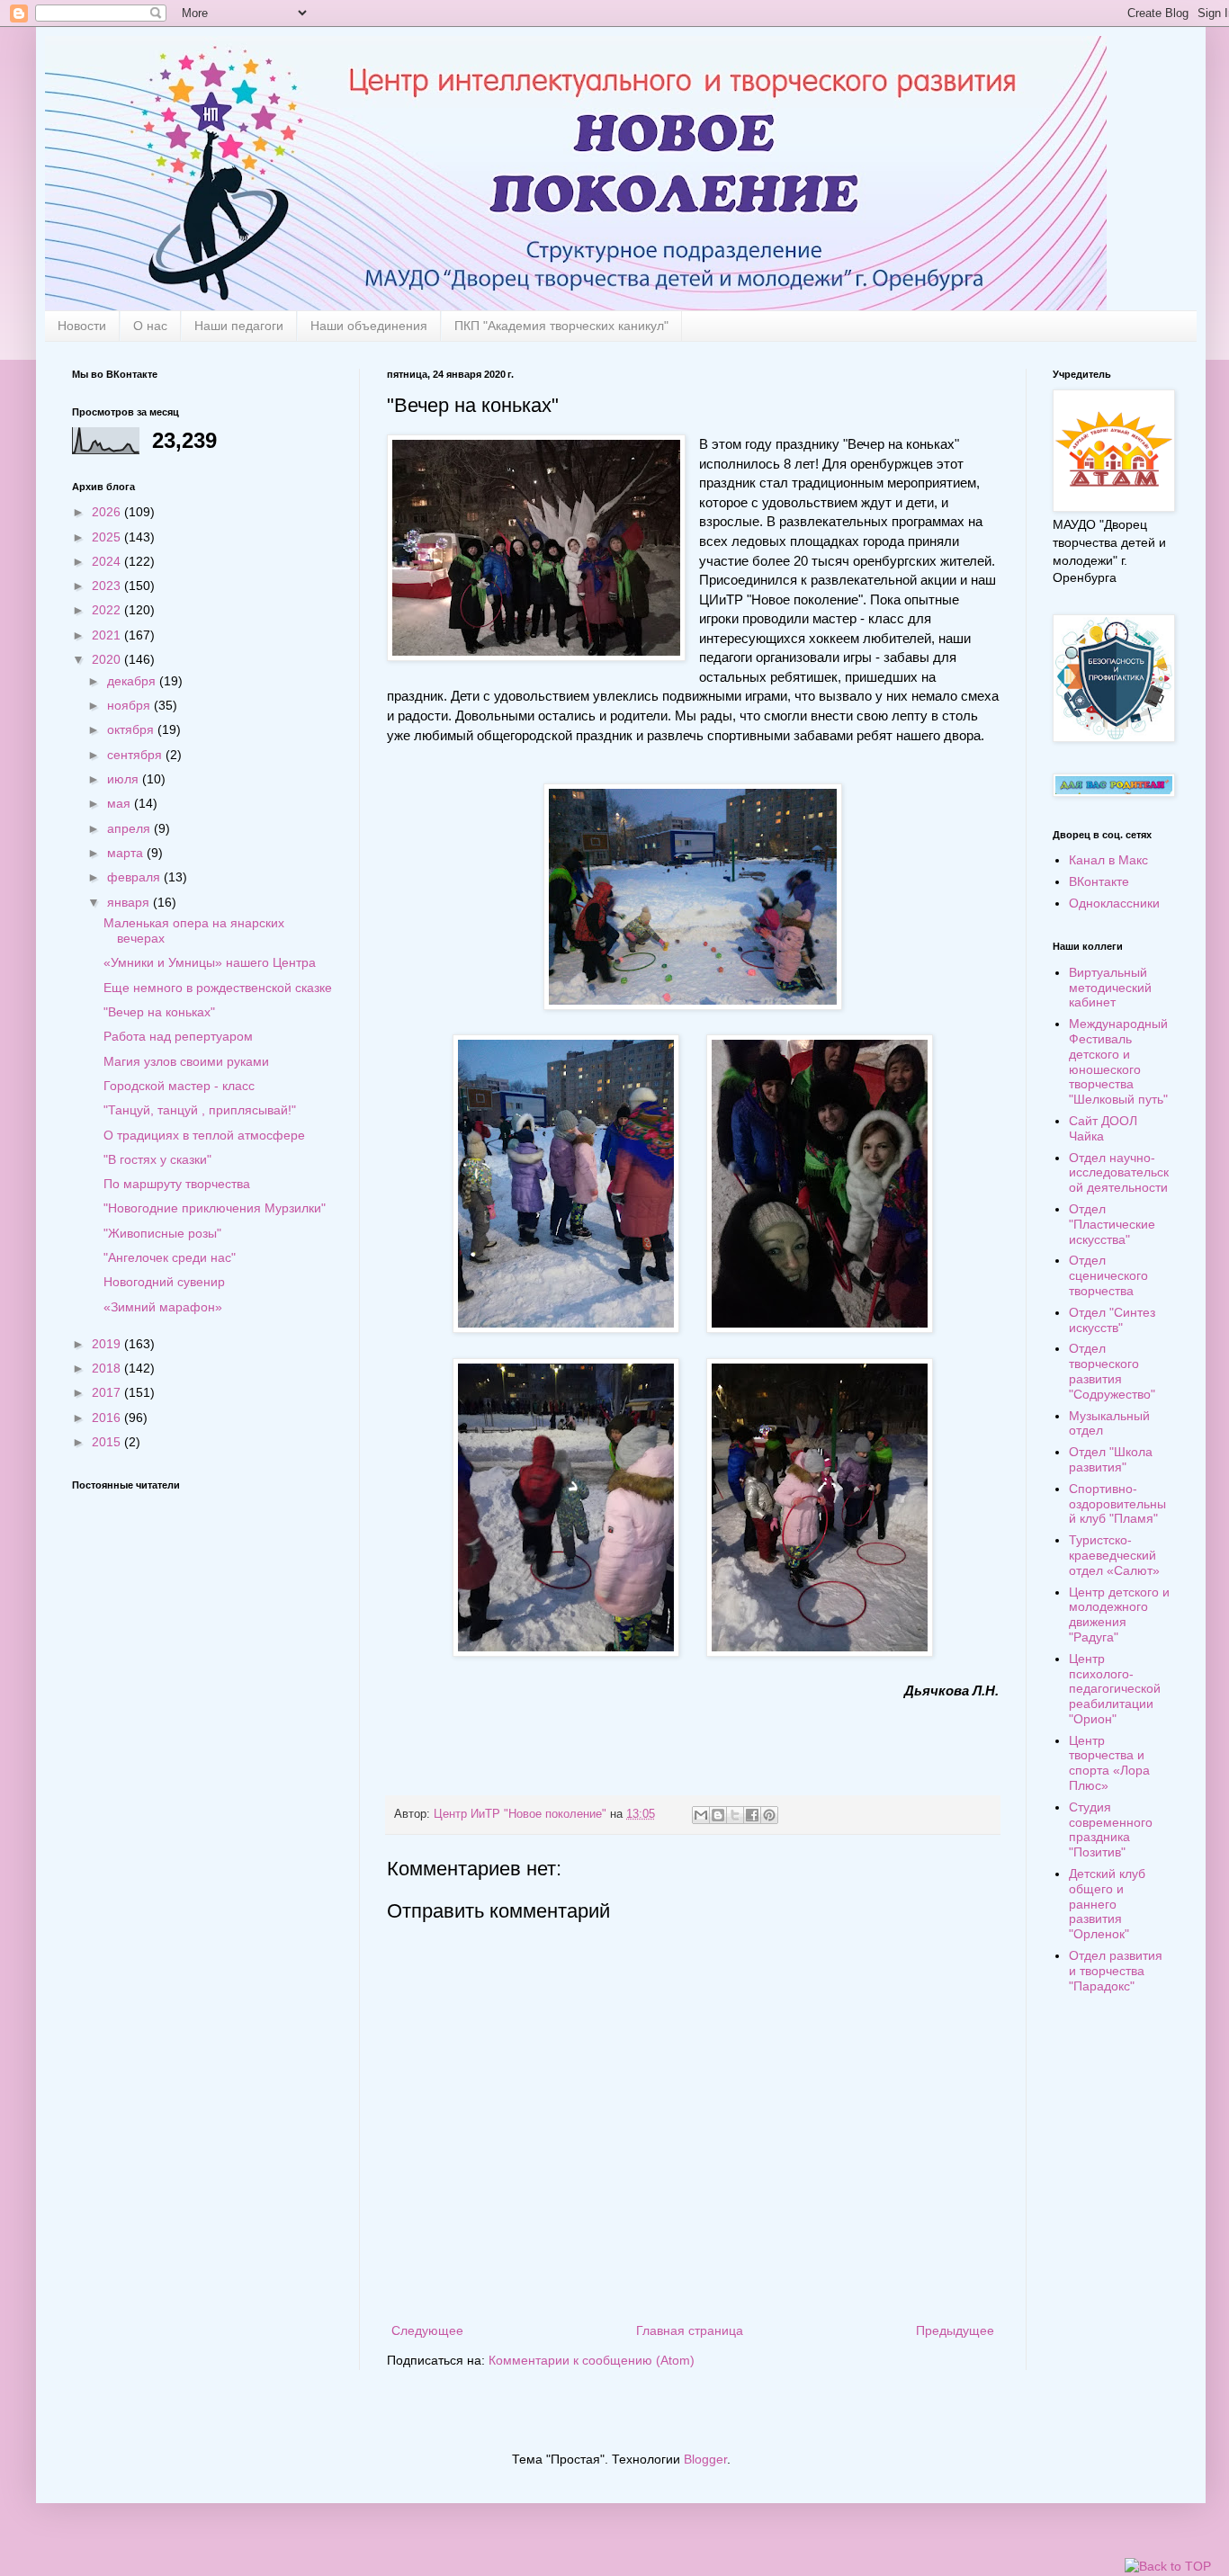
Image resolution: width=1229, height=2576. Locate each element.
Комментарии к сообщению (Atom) (592, 2360)
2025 (108, 537)
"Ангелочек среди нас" (170, 1257)
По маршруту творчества (177, 1184)
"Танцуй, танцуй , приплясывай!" (200, 1110)
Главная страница (690, 2330)
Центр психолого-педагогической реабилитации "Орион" (1115, 1689)
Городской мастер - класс (179, 1086)
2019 (108, 1344)
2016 (108, 1418)
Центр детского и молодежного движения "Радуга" (1119, 1614)
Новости (82, 326)
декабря (133, 681)
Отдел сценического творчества (1108, 1275)
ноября (130, 705)
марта (127, 853)
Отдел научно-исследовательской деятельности (1119, 1173)
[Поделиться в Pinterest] (769, 1815)
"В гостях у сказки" (157, 1159)
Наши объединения (369, 326)
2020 (108, 659)
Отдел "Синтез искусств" (1112, 1320)
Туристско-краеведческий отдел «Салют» (1114, 1555)
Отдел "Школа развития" (1111, 1459)
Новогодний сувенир (164, 1282)
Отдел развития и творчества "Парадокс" (1116, 1971)
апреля (130, 828)
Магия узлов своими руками (186, 1061)
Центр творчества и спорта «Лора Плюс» (1109, 1763)
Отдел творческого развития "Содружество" (1112, 1371)
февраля (135, 877)
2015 (108, 1442)
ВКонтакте (1099, 881)
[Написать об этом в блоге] (718, 1815)
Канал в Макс (1108, 860)
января (130, 902)
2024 (108, 561)
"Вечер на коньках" (159, 1012)
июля (125, 779)
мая (121, 803)
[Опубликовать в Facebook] (752, 1815)
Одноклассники (1114, 903)
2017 (108, 1392)
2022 (108, 610)
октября (132, 729)
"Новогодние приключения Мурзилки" (215, 1208)
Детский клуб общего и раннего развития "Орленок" (1107, 1904)
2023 (108, 586)
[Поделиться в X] (735, 1815)
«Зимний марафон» (163, 1307)
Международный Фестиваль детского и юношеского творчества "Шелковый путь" (1118, 1061)
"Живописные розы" (162, 1233)
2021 (108, 635)
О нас (150, 326)
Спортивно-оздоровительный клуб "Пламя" (1117, 1504)
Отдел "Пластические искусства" (1112, 1224)
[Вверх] (1168, 2567)
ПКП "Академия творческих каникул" (561, 326)
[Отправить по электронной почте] (701, 1815)
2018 (108, 1368)
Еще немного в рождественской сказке (218, 988)
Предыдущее (955, 2330)
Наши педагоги (239, 326)
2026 (108, 512)
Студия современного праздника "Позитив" (1111, 1829)
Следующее (427, 2330)
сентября (136, 755)
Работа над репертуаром (178, 1036)
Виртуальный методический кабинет (1110, 988)
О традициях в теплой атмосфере (204, 1135)
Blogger (705, 2459)
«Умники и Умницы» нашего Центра (210, 962)
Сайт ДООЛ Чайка (1103, 1128)
